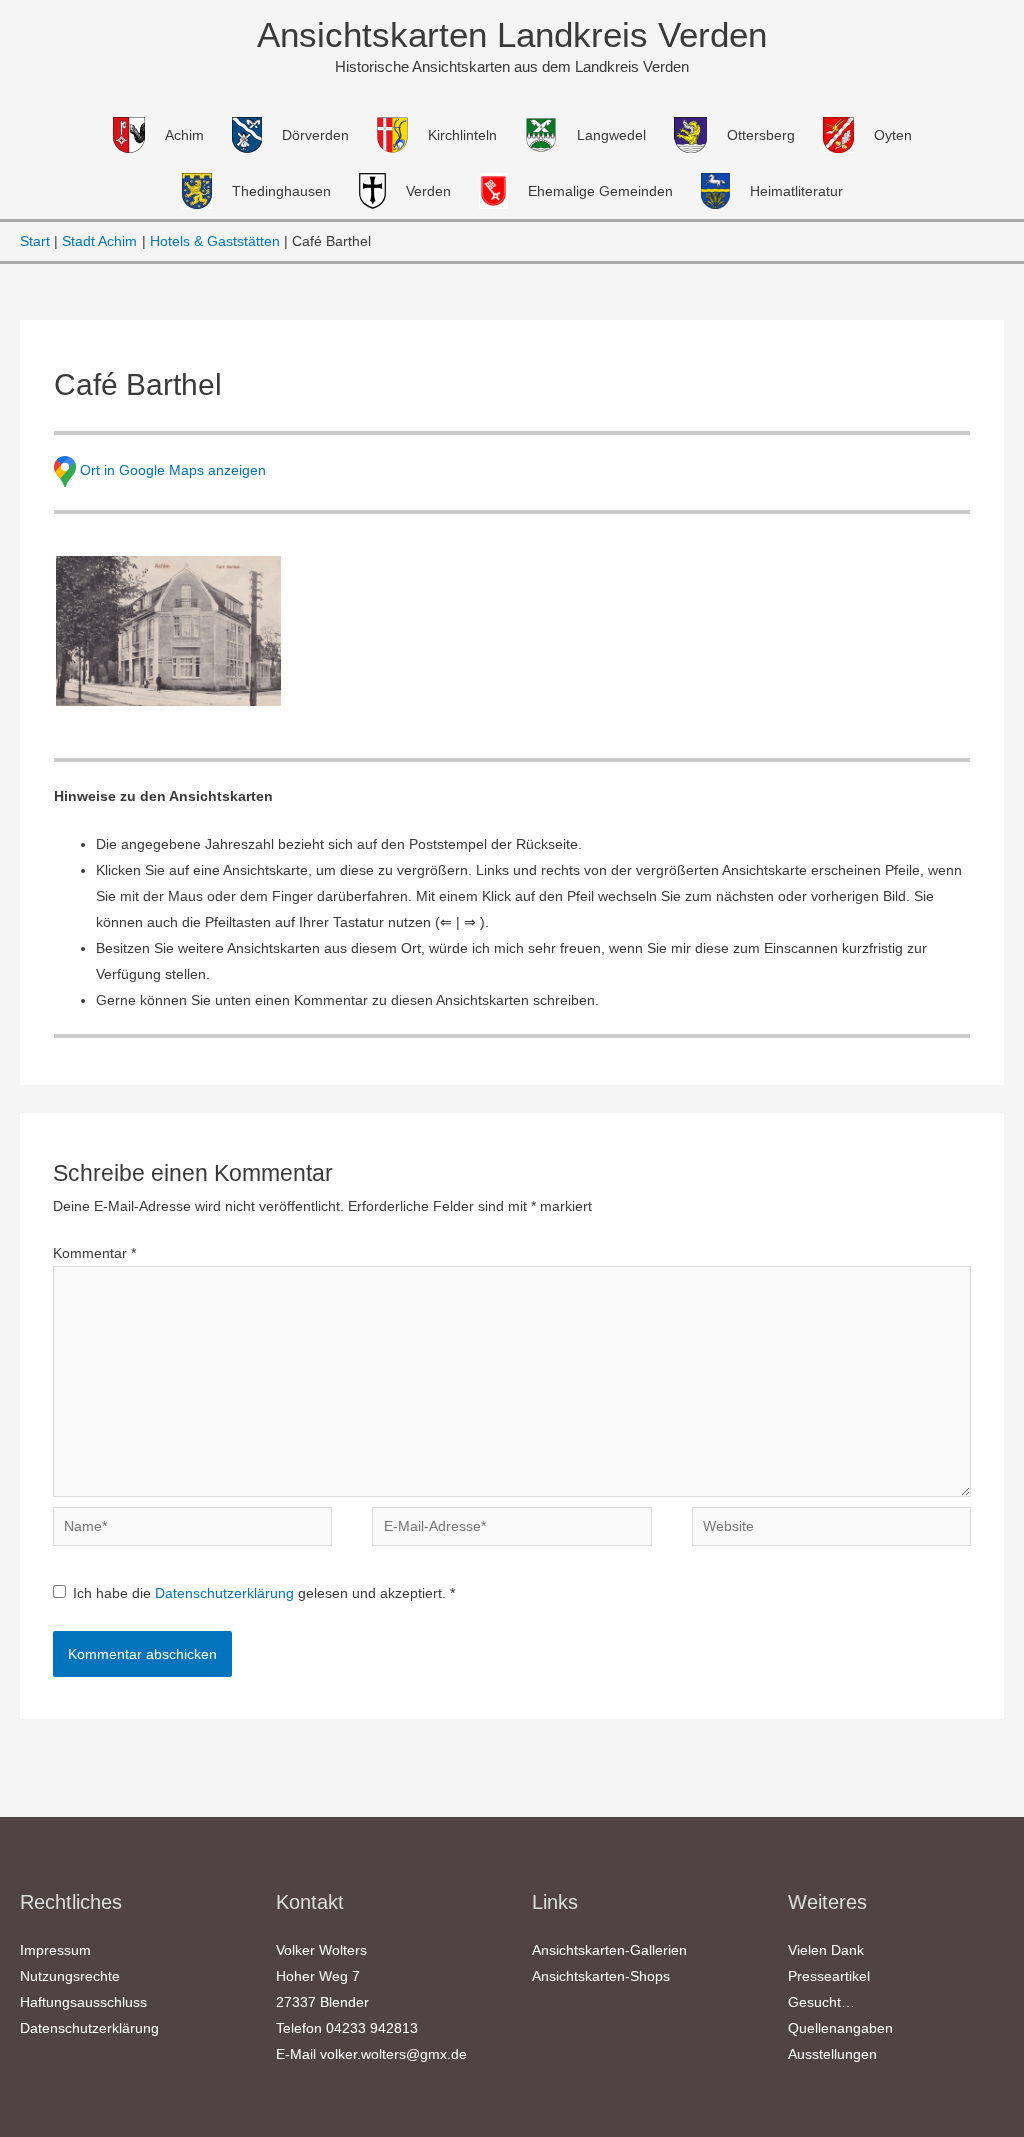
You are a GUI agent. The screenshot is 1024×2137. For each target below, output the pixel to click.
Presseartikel (829, 1976)
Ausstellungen (832, 2054)
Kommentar (94, 1253)
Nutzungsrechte (70, 1976)
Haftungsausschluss (83, 2002)
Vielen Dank (826, 1950)
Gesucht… (821, 2002)
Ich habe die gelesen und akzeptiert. (264, 1593)
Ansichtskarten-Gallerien (609, 1950)
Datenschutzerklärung (226, 1593)
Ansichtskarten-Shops (601, 1976)
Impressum (55, 1950)
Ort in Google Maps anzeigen (173, 470)
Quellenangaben (840, 2028)
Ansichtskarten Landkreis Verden (512, 34)
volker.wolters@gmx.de (393, 2054)
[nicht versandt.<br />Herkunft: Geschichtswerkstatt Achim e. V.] (168, 631)
